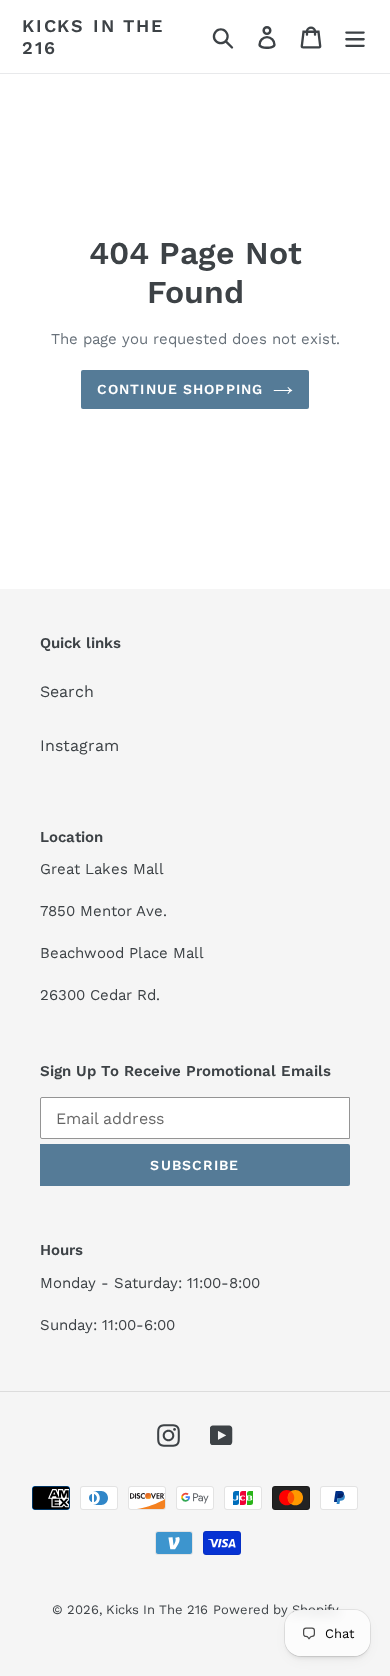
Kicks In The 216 (93, 36)
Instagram (79, 745)
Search (67, 691)
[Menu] (355, 36)
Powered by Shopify (276, 1609)
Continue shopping (180, 389)
